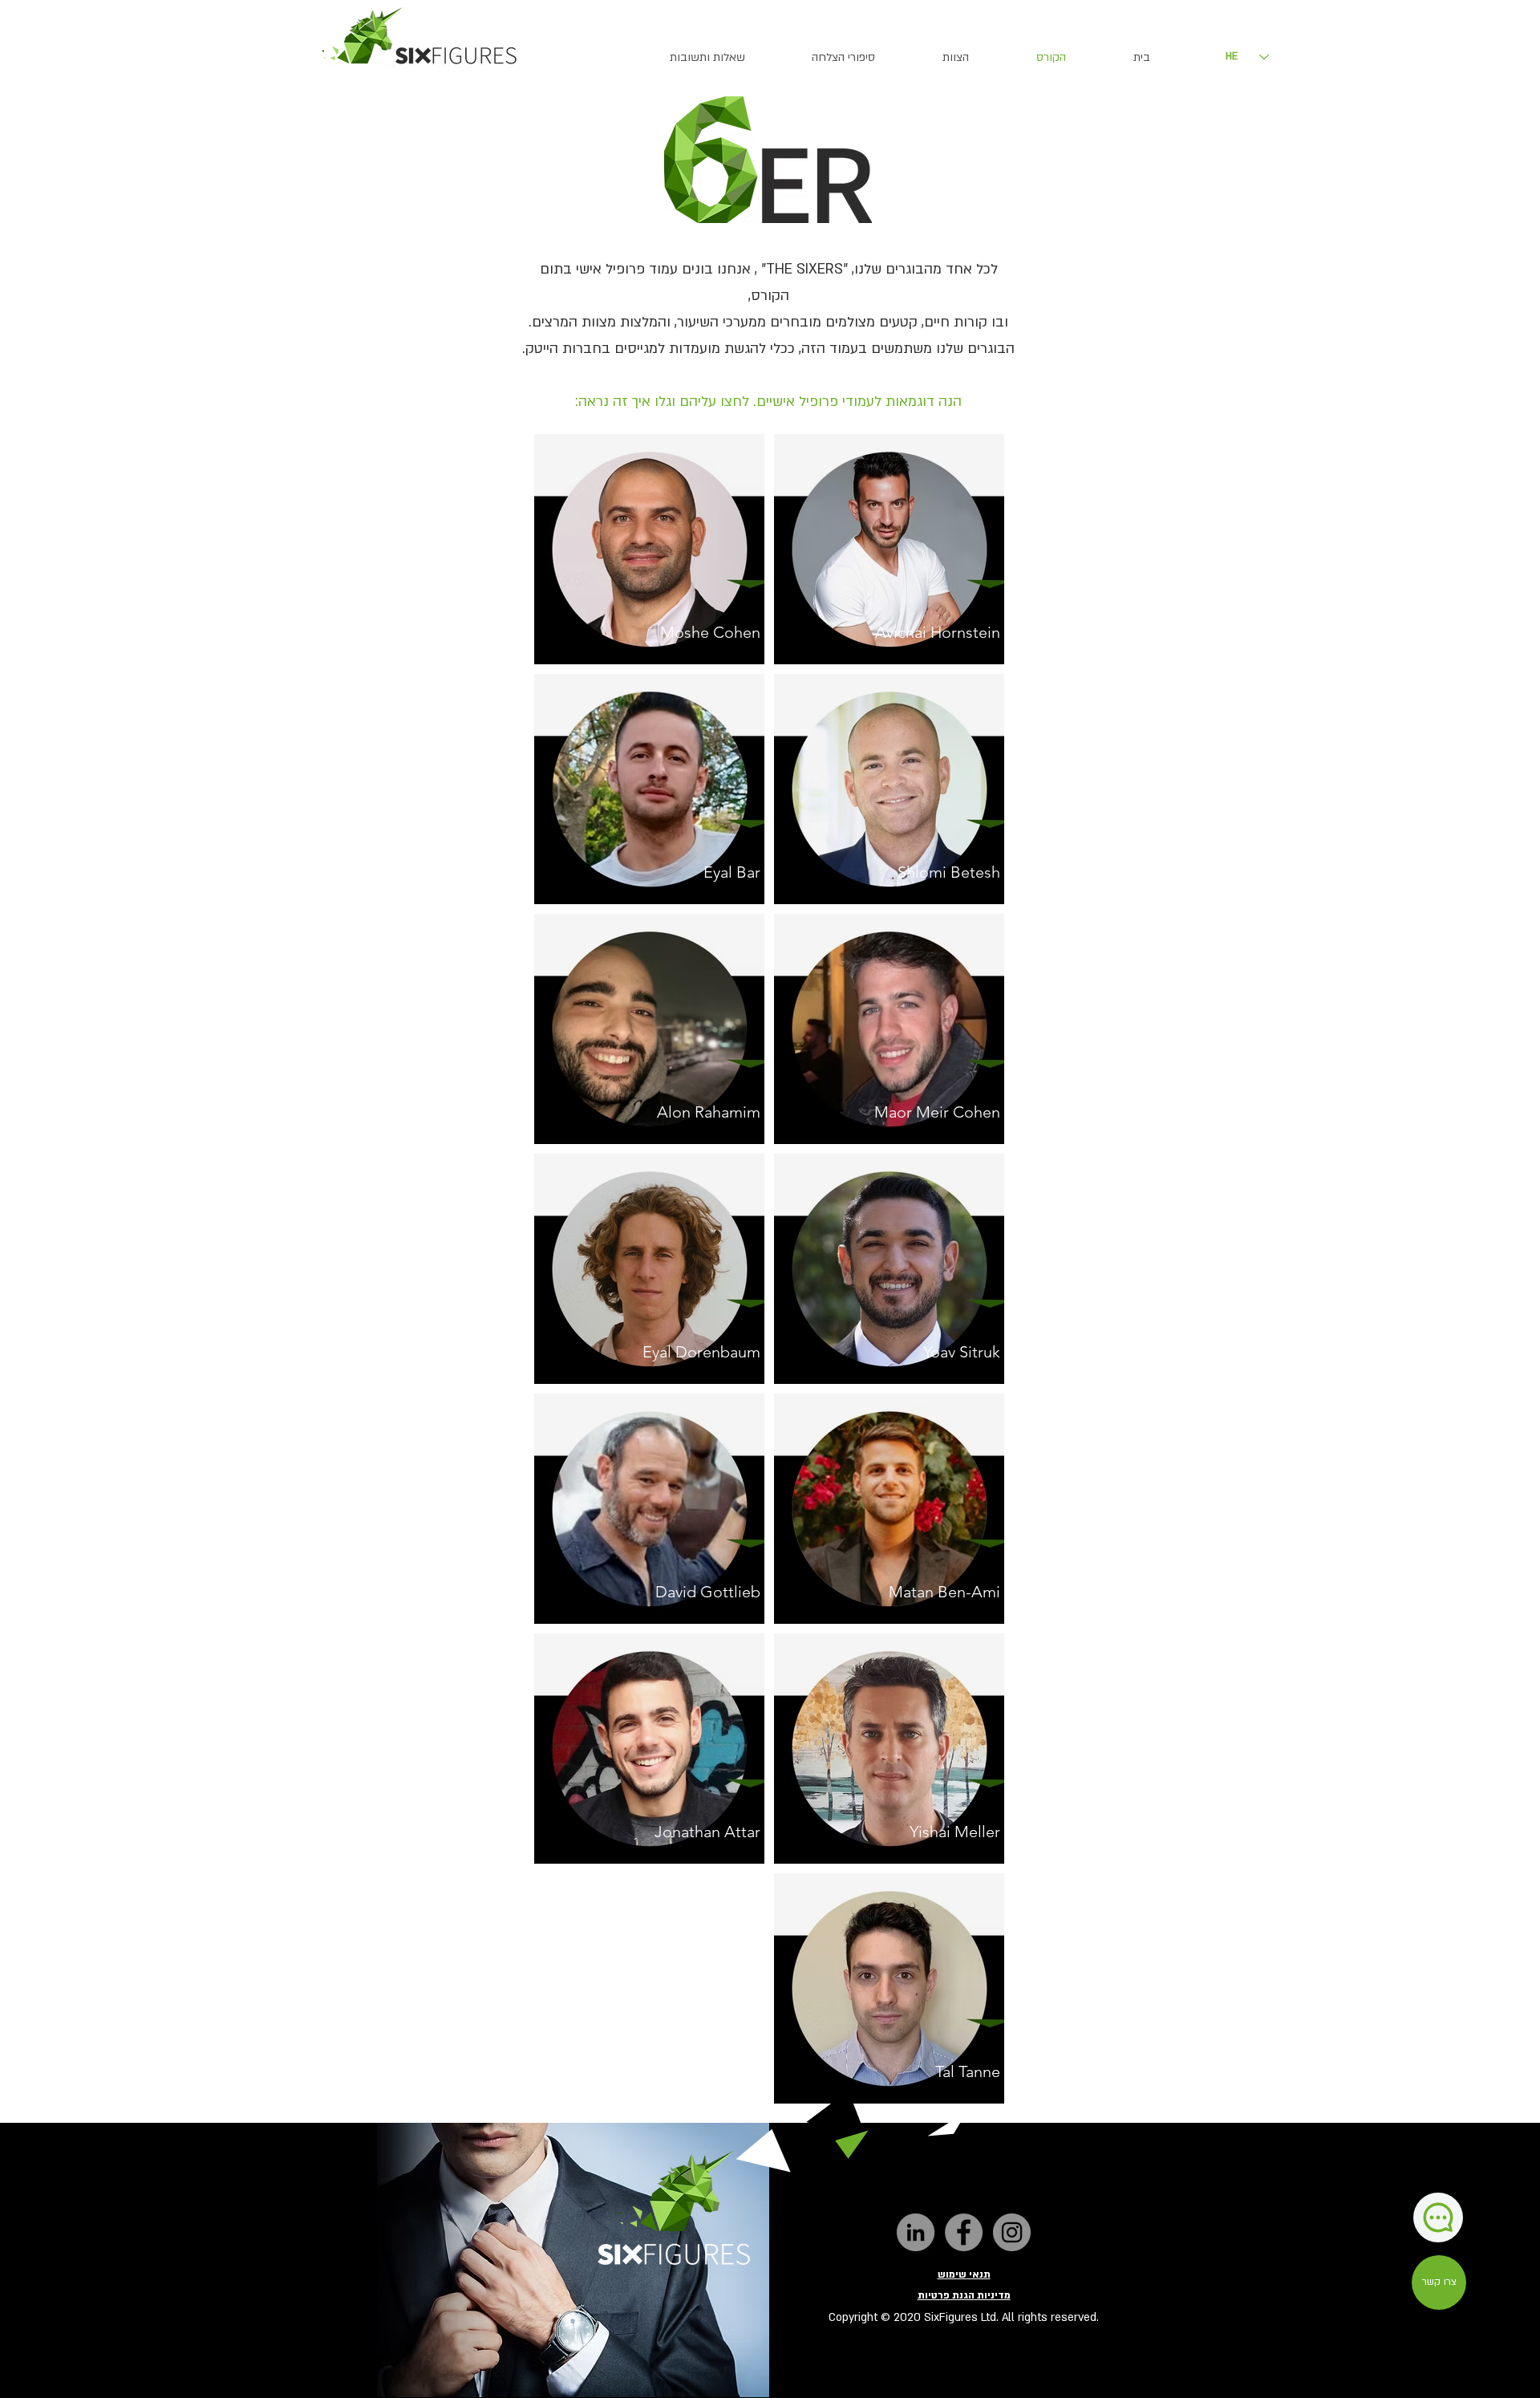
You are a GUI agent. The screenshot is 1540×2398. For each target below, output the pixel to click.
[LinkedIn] (916, 2232)
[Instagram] (1012, 2232)
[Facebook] (964, 2232)
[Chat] (1438, 2217)
